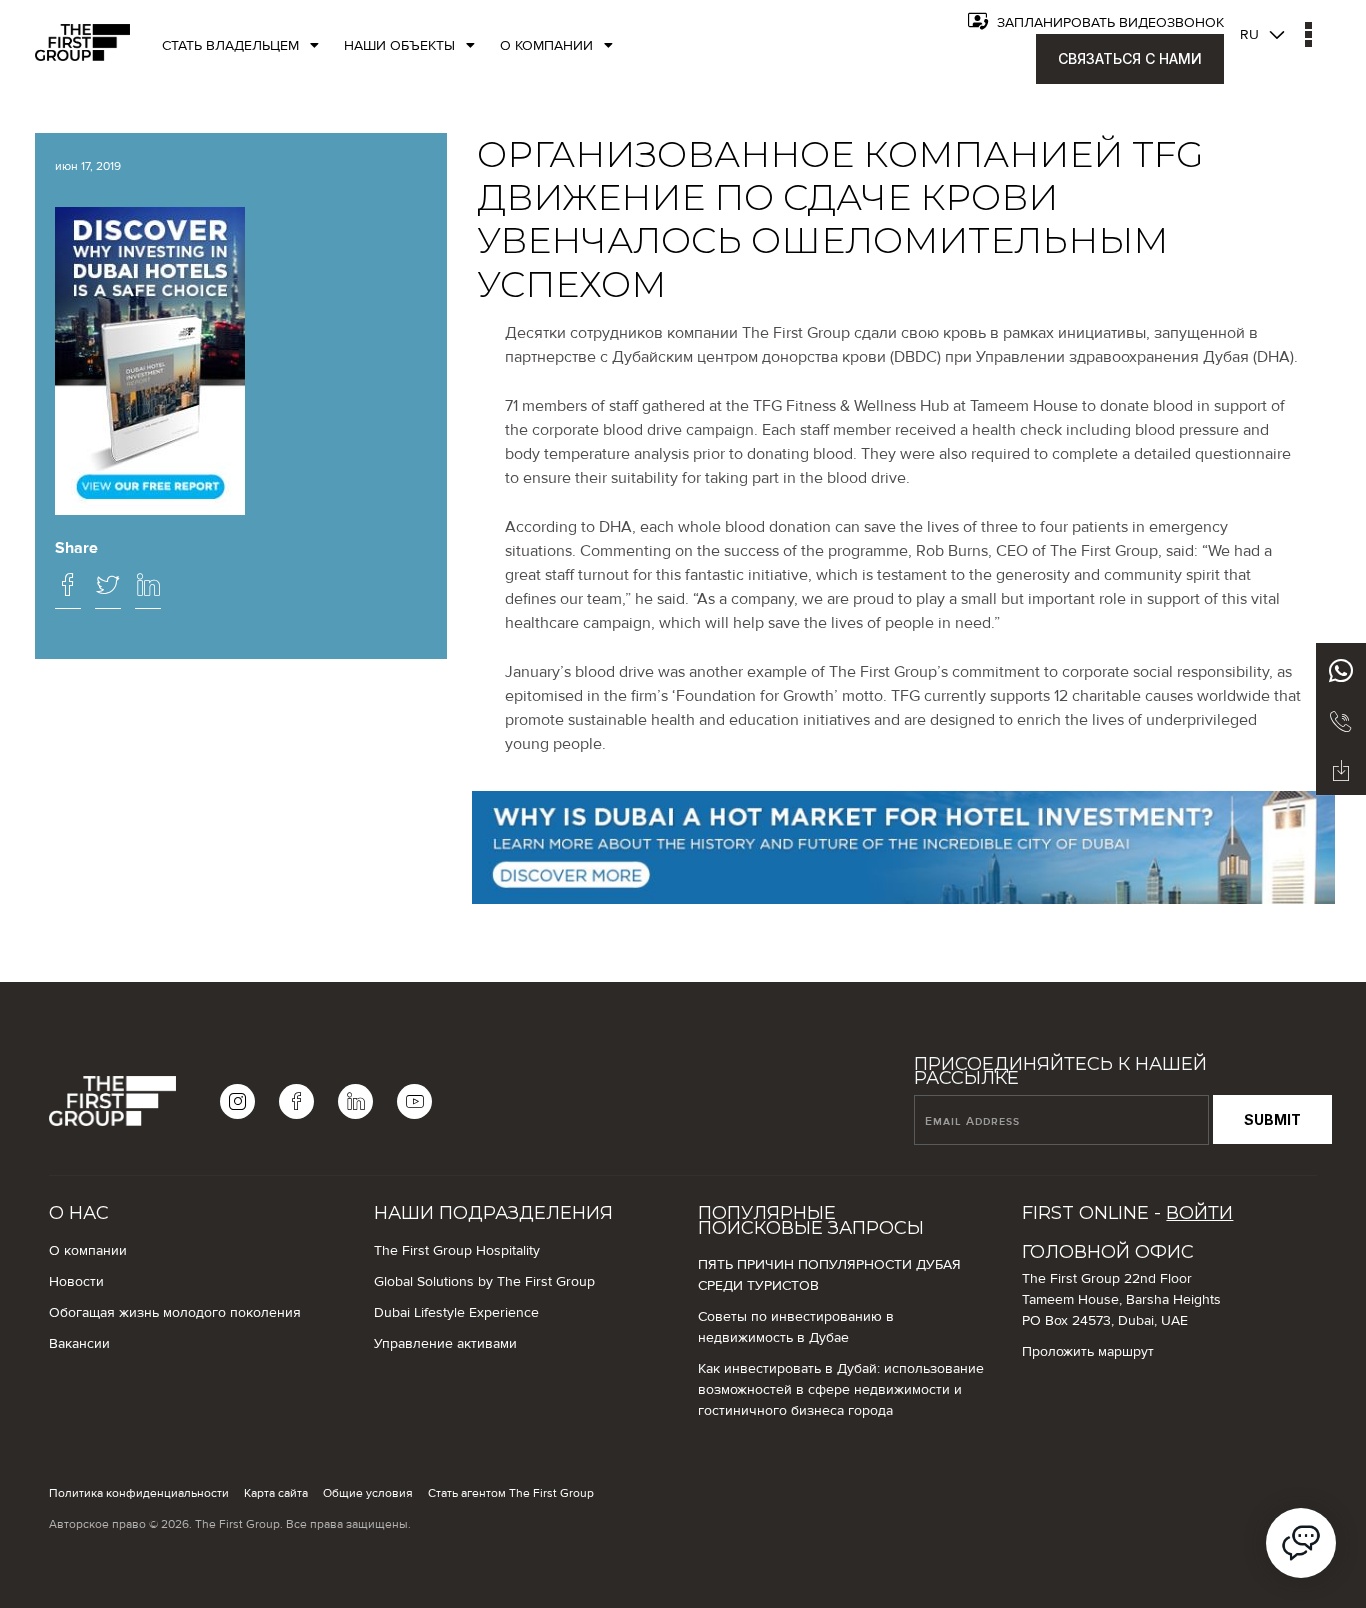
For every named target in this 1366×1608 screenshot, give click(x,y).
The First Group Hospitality (457, 1251)
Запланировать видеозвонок (1108, 23)
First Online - (1127, 1213)
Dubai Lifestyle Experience (456, 1313)
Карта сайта (276, 1493)
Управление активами (445, 1344)
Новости (76, 1282)
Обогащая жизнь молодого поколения (175, 1313)
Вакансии (79, 1344)
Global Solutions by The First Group (484, 1282)
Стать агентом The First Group (511, 1493)
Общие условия (368, 1493)
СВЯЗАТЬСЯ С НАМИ (1130, 58)
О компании (88, 1251)
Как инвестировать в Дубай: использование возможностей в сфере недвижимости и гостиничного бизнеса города (841, 1390)
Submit (1272, 1119)
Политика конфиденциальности (139, 1493)
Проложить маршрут (1088, 1352)
